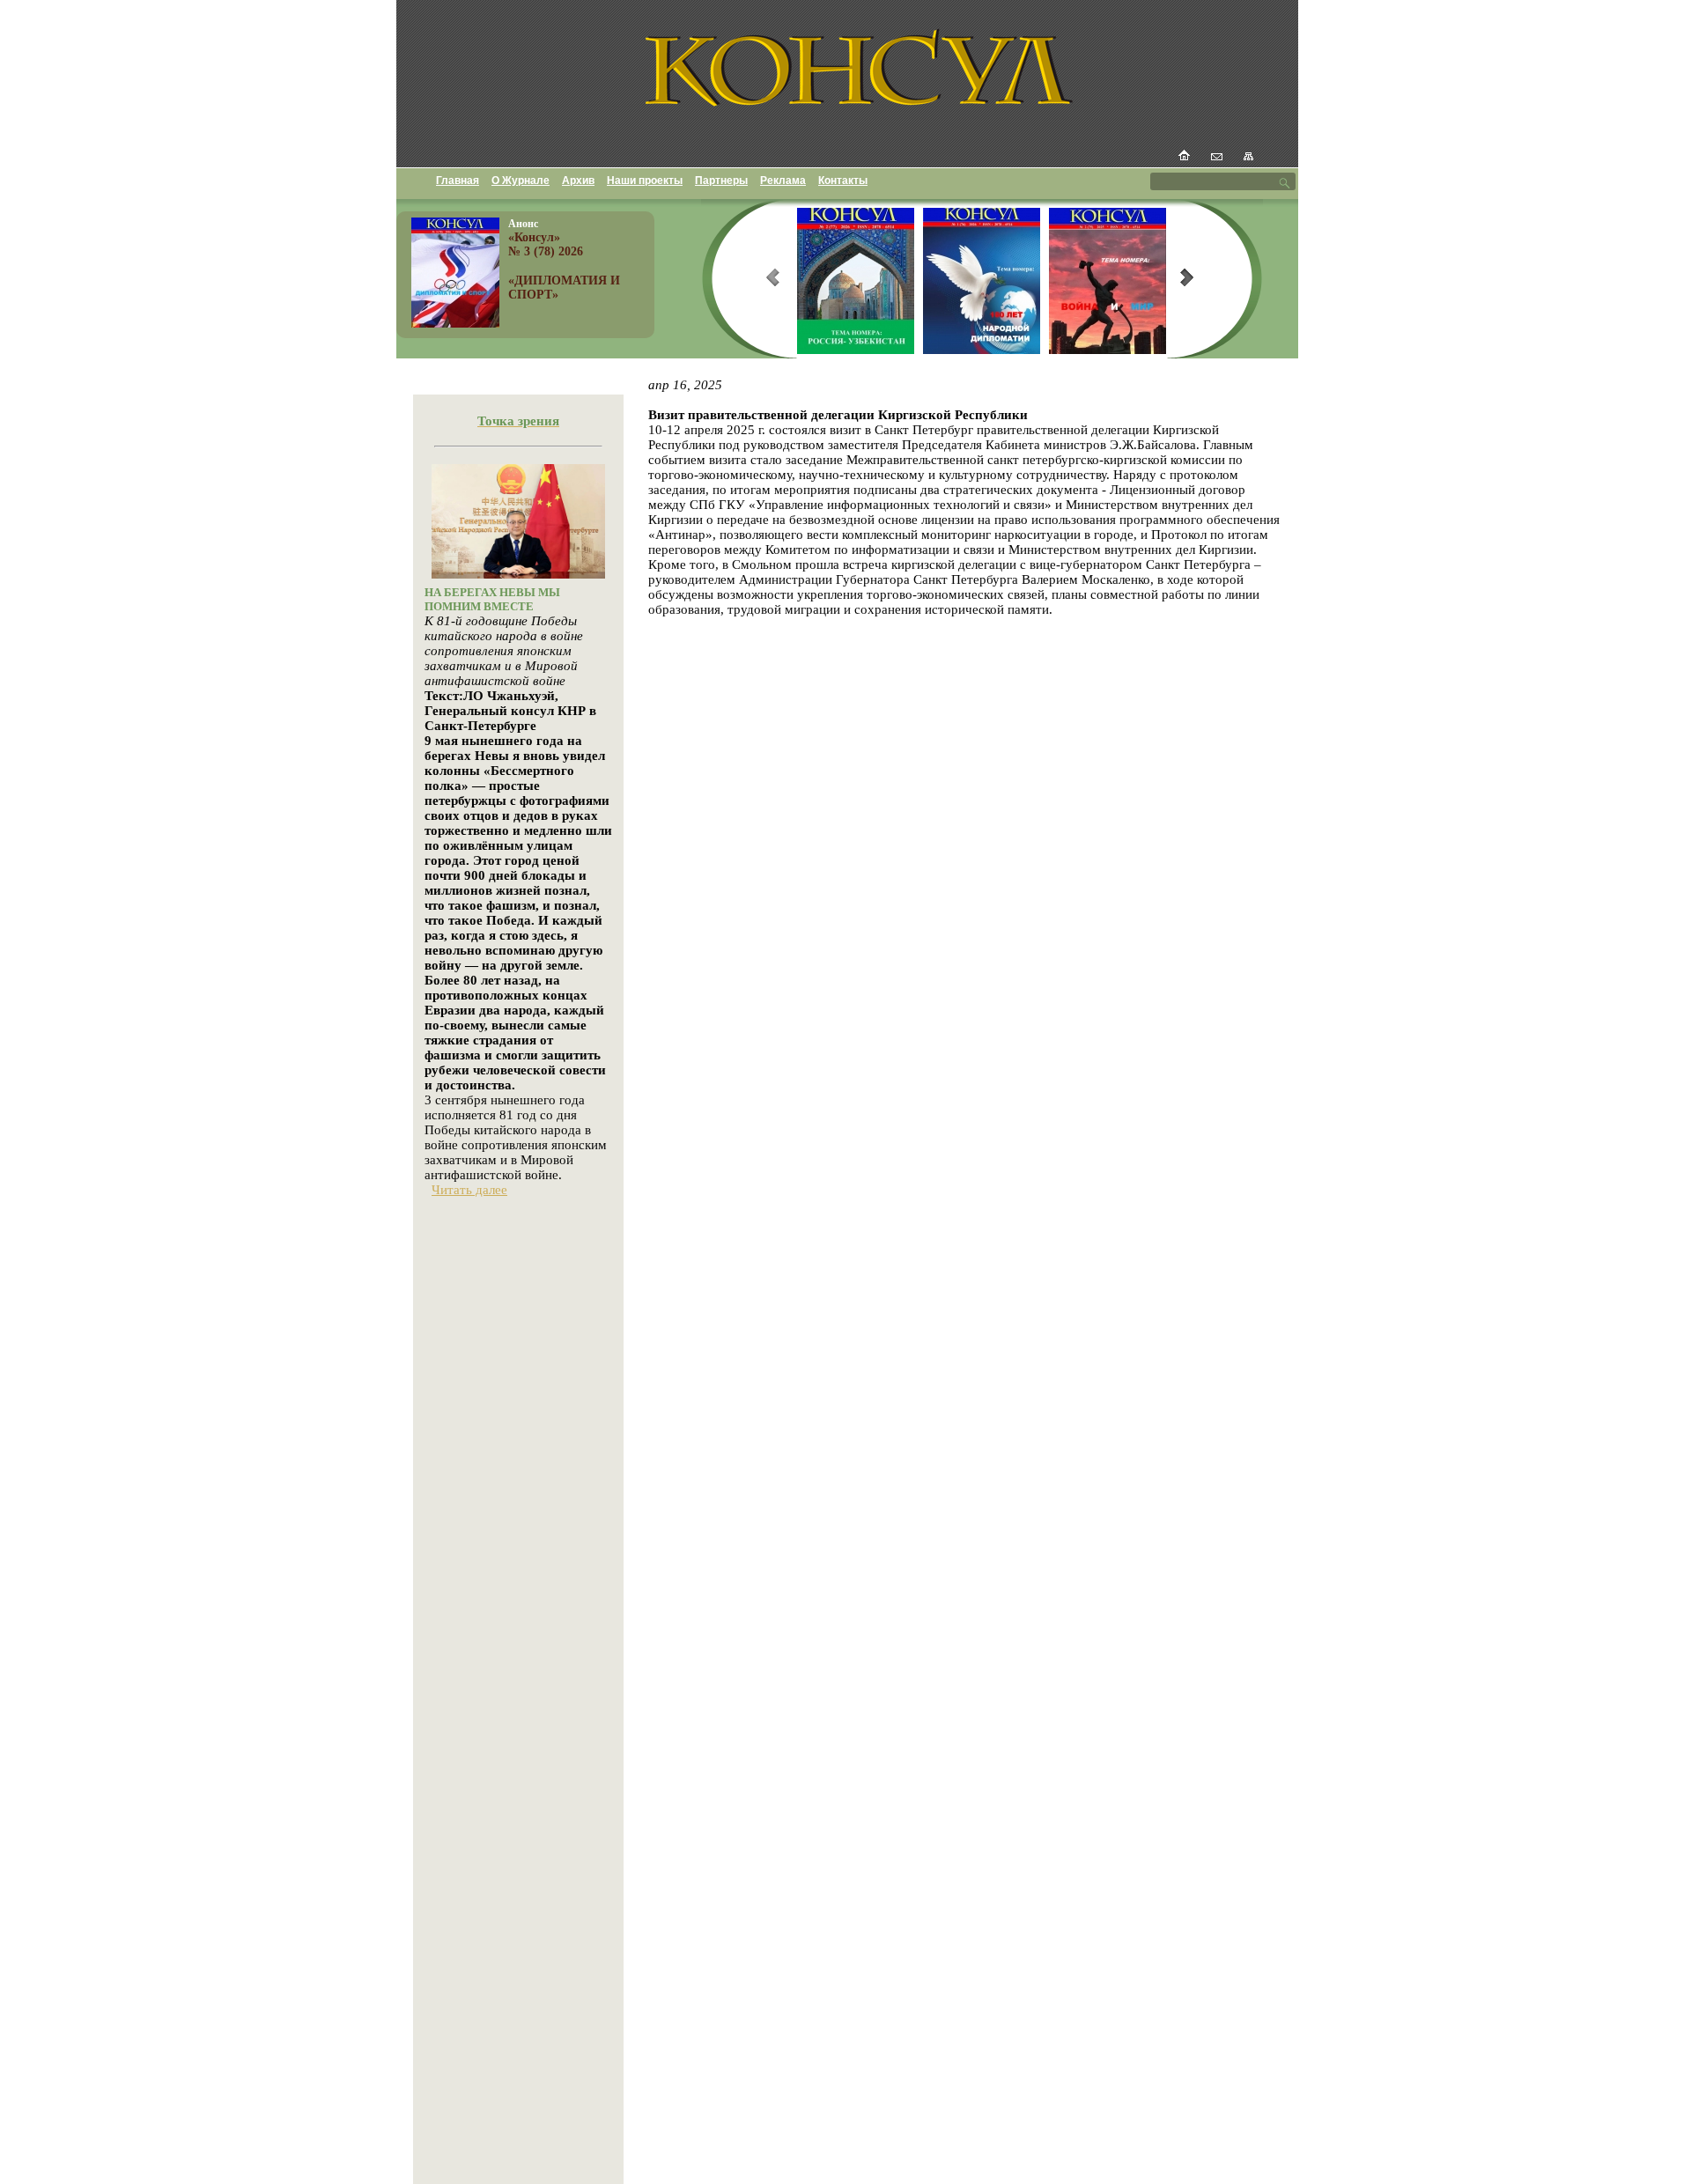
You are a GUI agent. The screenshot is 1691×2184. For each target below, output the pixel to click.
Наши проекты (645, 181)
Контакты (843, 181)
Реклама (783, 181)
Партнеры (721, 181)
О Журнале (521, 181)
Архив (578, 181)
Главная (458, 181)
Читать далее (469, 1190)
